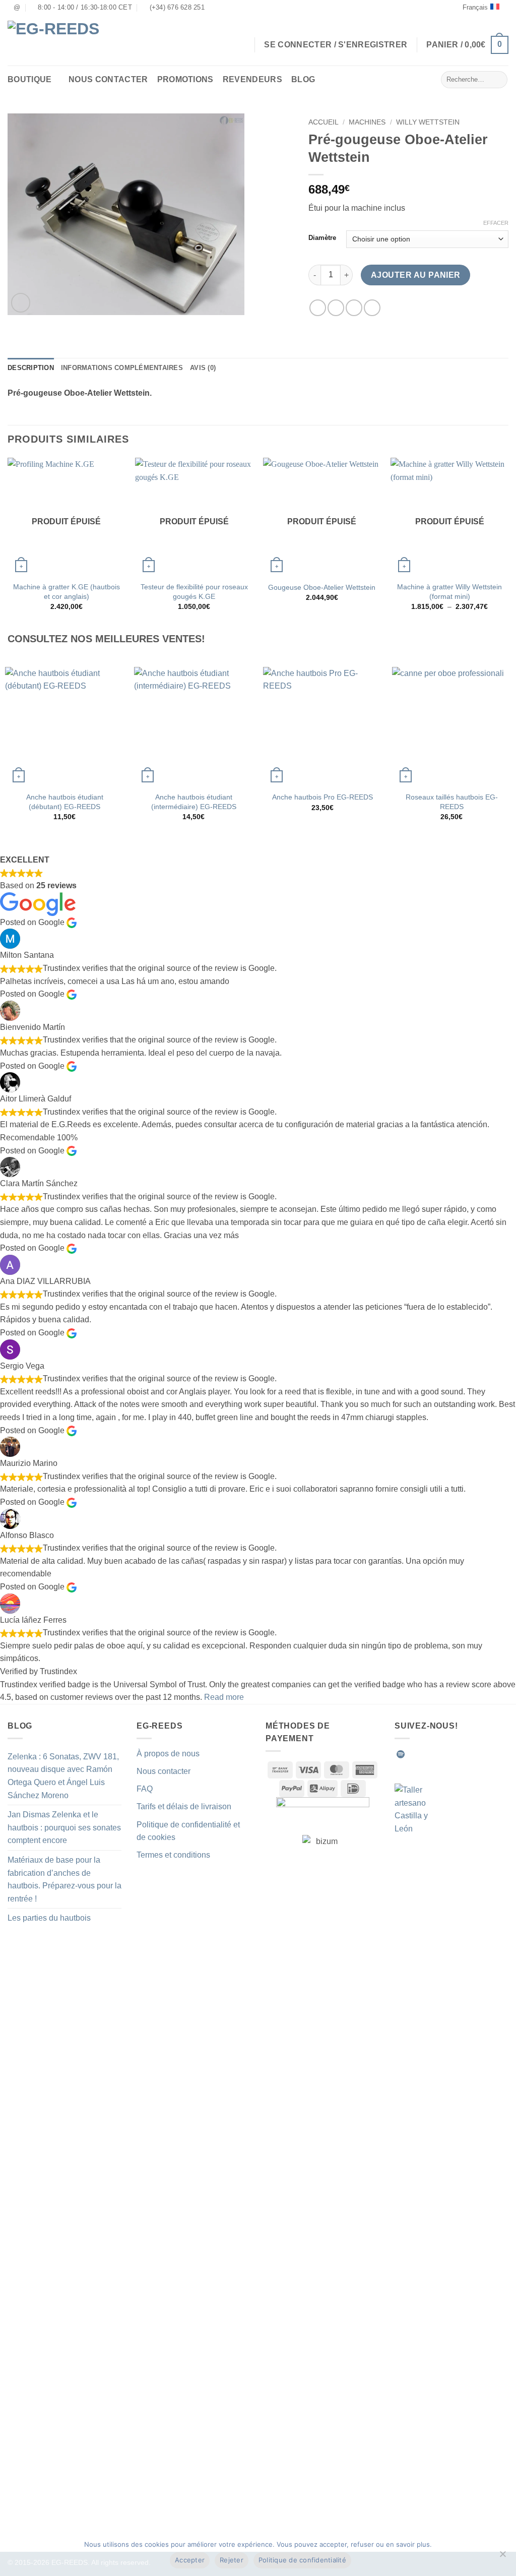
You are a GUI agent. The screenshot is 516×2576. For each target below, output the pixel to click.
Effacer (496, 223)
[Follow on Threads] (462, 1754)
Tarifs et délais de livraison (184, 1806)
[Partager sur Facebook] (318, 308)
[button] (467, 45)
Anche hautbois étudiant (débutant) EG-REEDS (65, 802)
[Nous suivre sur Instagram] (425, 1754)
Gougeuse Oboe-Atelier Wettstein (322, 587)
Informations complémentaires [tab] (122, 368)
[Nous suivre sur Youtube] (487, 1754)
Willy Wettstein (428, 122)
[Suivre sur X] (450, 1754)
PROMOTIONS (185, 79)
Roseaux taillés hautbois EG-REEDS (452, 802)
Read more (224, 1697)
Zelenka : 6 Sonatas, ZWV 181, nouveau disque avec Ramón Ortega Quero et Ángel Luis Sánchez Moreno (63, 1776)
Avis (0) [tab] (203, 368)
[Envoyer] (498, 80)
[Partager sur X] (336, 308)
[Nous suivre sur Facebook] (413, 1754)
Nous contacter (108, 79)
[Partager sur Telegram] (372, 308)
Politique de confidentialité (302, 2560)
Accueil (324, 122)
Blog (303, 79)
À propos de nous (168, 1754)
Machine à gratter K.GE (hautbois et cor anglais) (67, 592)
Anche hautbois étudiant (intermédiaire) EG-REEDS (194, 802)
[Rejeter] (502, 2557)
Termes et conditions (173, 1855)
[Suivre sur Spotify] (401, 1754)
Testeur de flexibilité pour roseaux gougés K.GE (194, 592)
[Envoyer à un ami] (354, 308)
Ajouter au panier (416, 275)
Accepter (190, 2560)
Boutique (30, 79)
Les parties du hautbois (49, 1918)
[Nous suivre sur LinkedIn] (475, 1754)
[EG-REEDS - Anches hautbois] (60, 41)
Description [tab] (31, 368)
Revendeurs (252, 79)
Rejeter (232, 2560)
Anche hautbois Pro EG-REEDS (322, 797)
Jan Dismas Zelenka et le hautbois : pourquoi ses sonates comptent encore (64, 1827)
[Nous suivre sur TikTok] (437, 1754)
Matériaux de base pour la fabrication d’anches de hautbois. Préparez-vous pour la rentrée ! (64, 1879)
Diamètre (322, 238)
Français (475, 7)
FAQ (145, 1789)
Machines (367, 122)
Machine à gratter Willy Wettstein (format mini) (449, 592)
